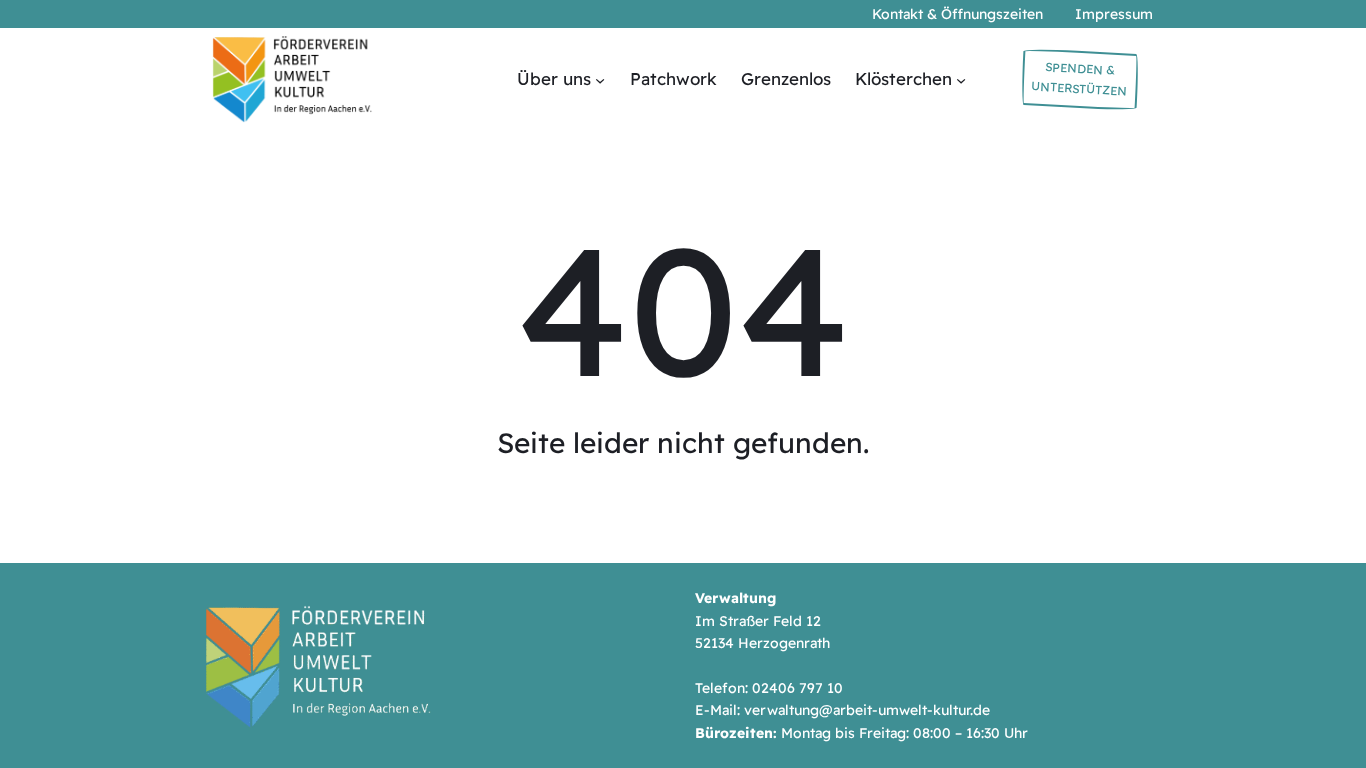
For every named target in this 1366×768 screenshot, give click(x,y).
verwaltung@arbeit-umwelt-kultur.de (867, 710)
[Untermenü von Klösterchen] (961, 79)
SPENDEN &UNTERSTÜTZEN (1079, 79)
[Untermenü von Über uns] (600, 79)
